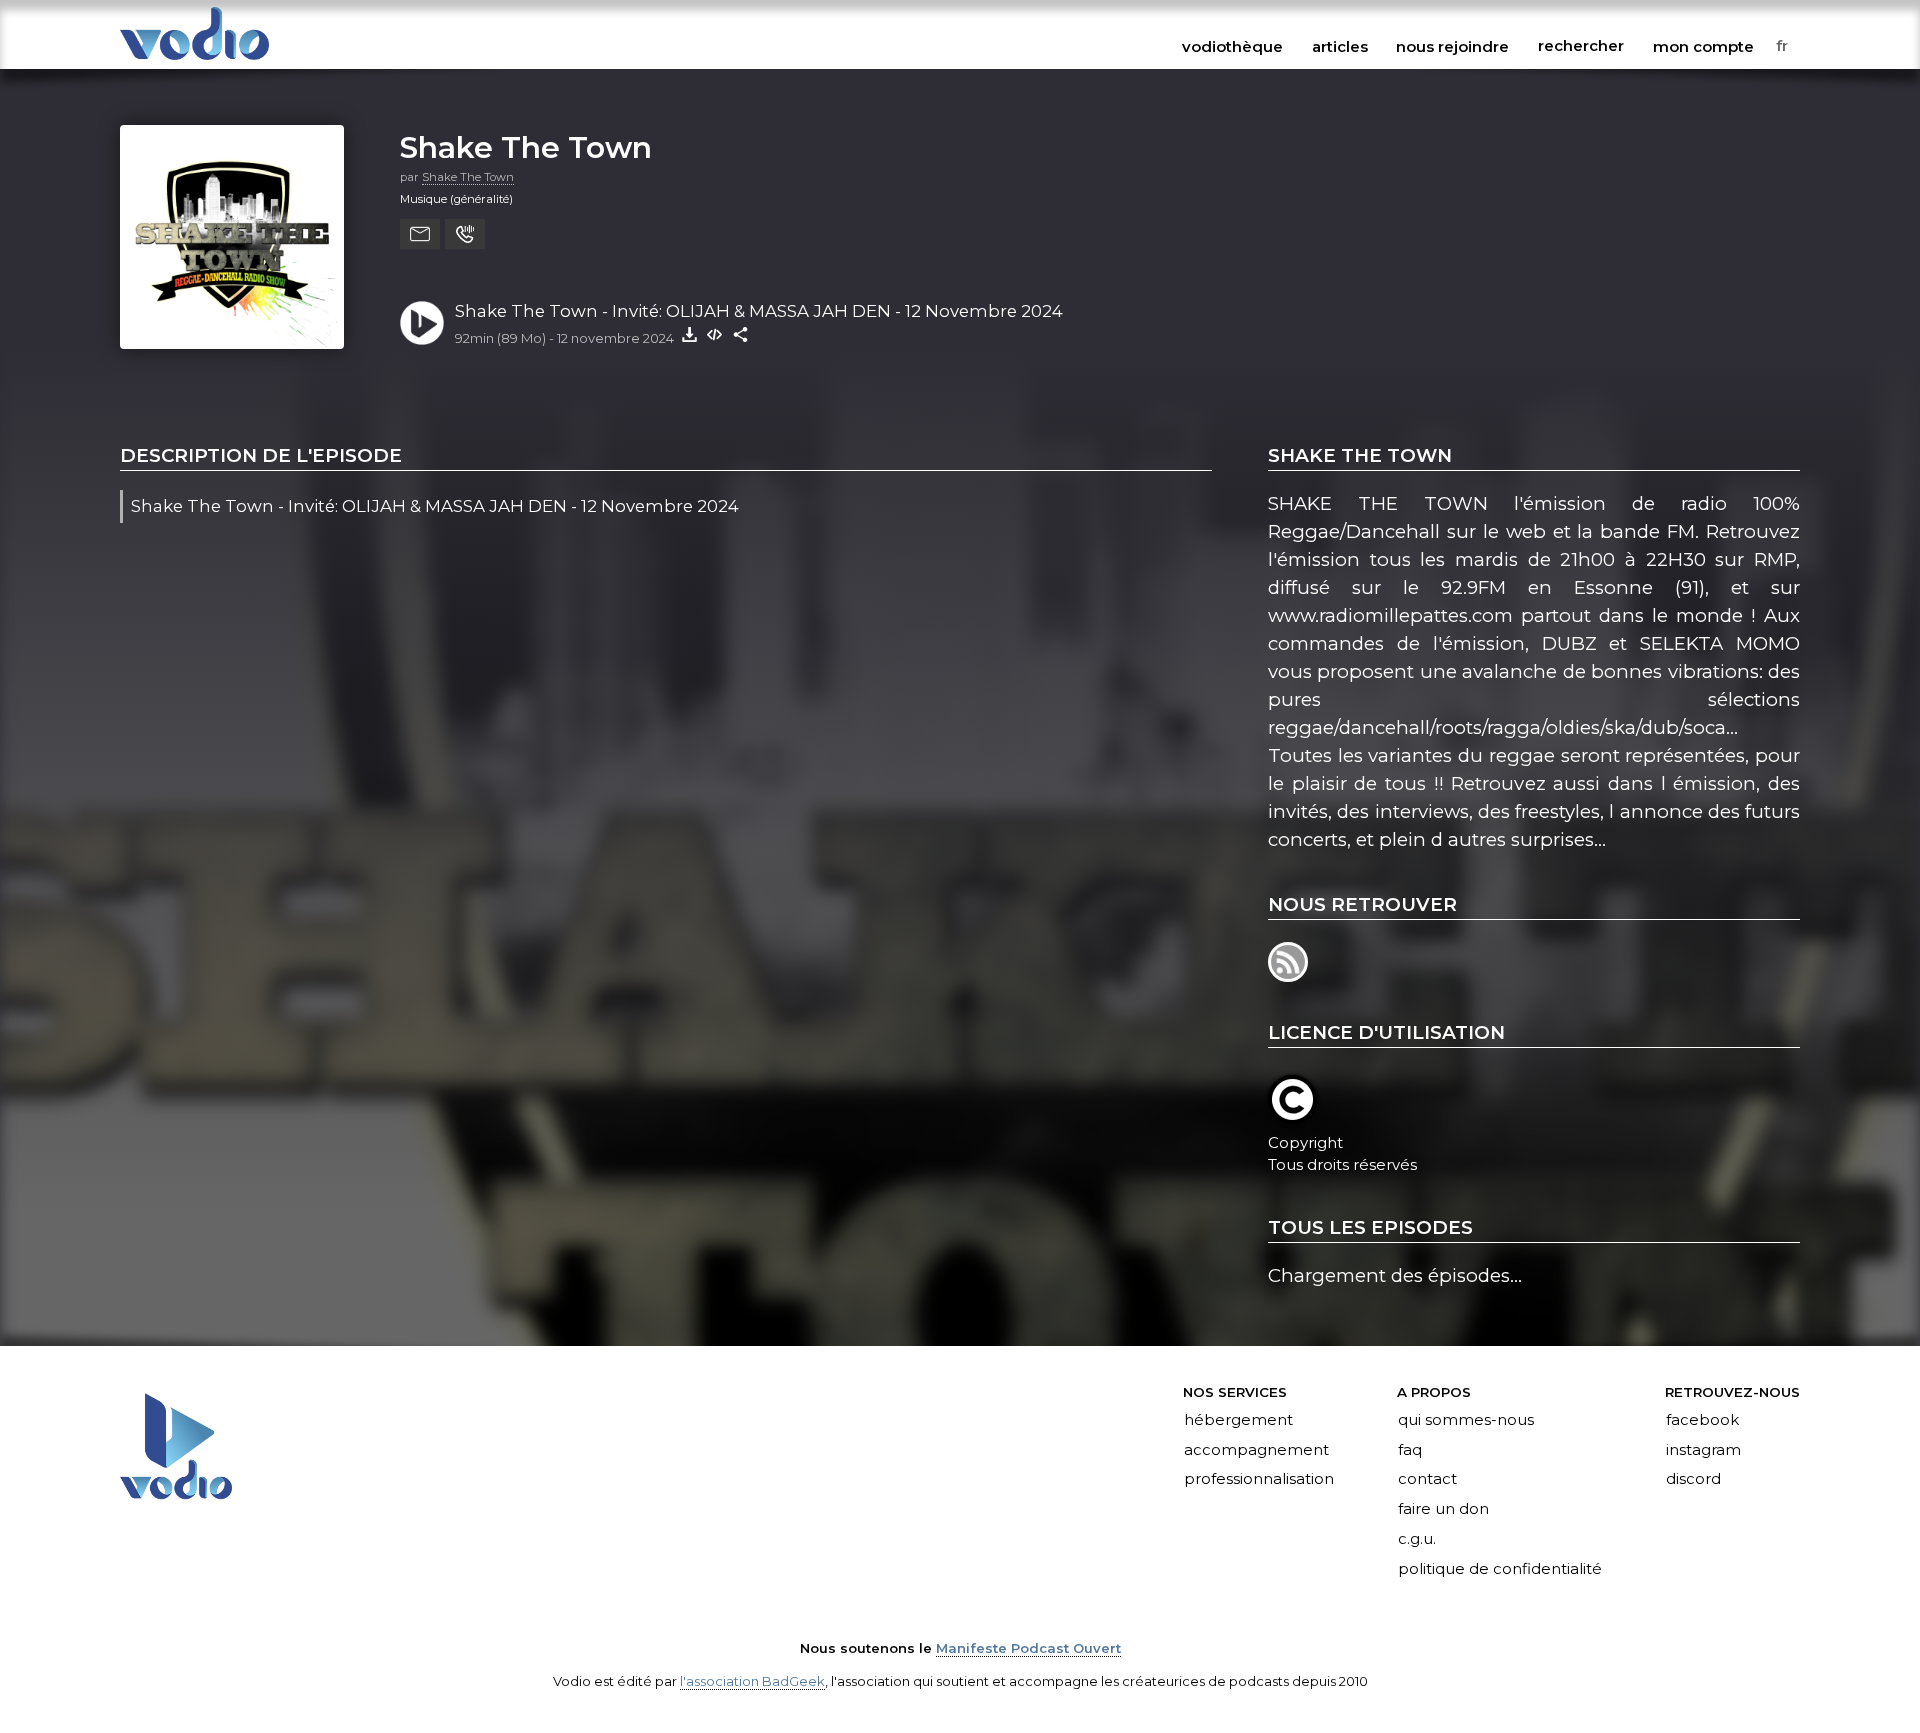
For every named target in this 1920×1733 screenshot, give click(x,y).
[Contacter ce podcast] (420, 234)
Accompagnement (1256, 1450)
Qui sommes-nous (1466, 1420)
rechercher (1581, 46)
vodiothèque (1232, 46)
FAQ (1410, 1450)
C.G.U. (1417, 1540)
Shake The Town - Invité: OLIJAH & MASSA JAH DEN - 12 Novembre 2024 (759, 311)
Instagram (1703, 1450)
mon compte (1703, 46)
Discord (1693, 1480)
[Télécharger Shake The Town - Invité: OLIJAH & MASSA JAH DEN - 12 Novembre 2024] (689, 334)
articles (1340, 46)
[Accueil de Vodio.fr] (194, 61)
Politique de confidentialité (1500, 1570)
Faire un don (1443, 1510)
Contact (1427, 1480)
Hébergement (1238, 1420)
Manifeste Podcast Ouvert (1028, 1648)
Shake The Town (526, 147)
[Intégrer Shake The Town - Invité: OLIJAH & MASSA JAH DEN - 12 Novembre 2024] (715, 334)
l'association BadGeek (752, 1681)
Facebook (1702, 1420)
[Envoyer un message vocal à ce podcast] (465, 234)
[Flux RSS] (1289, 975)
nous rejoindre (1452, 46)
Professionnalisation (1259, 1480)
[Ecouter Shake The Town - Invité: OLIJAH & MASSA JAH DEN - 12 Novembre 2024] (422, 323)
